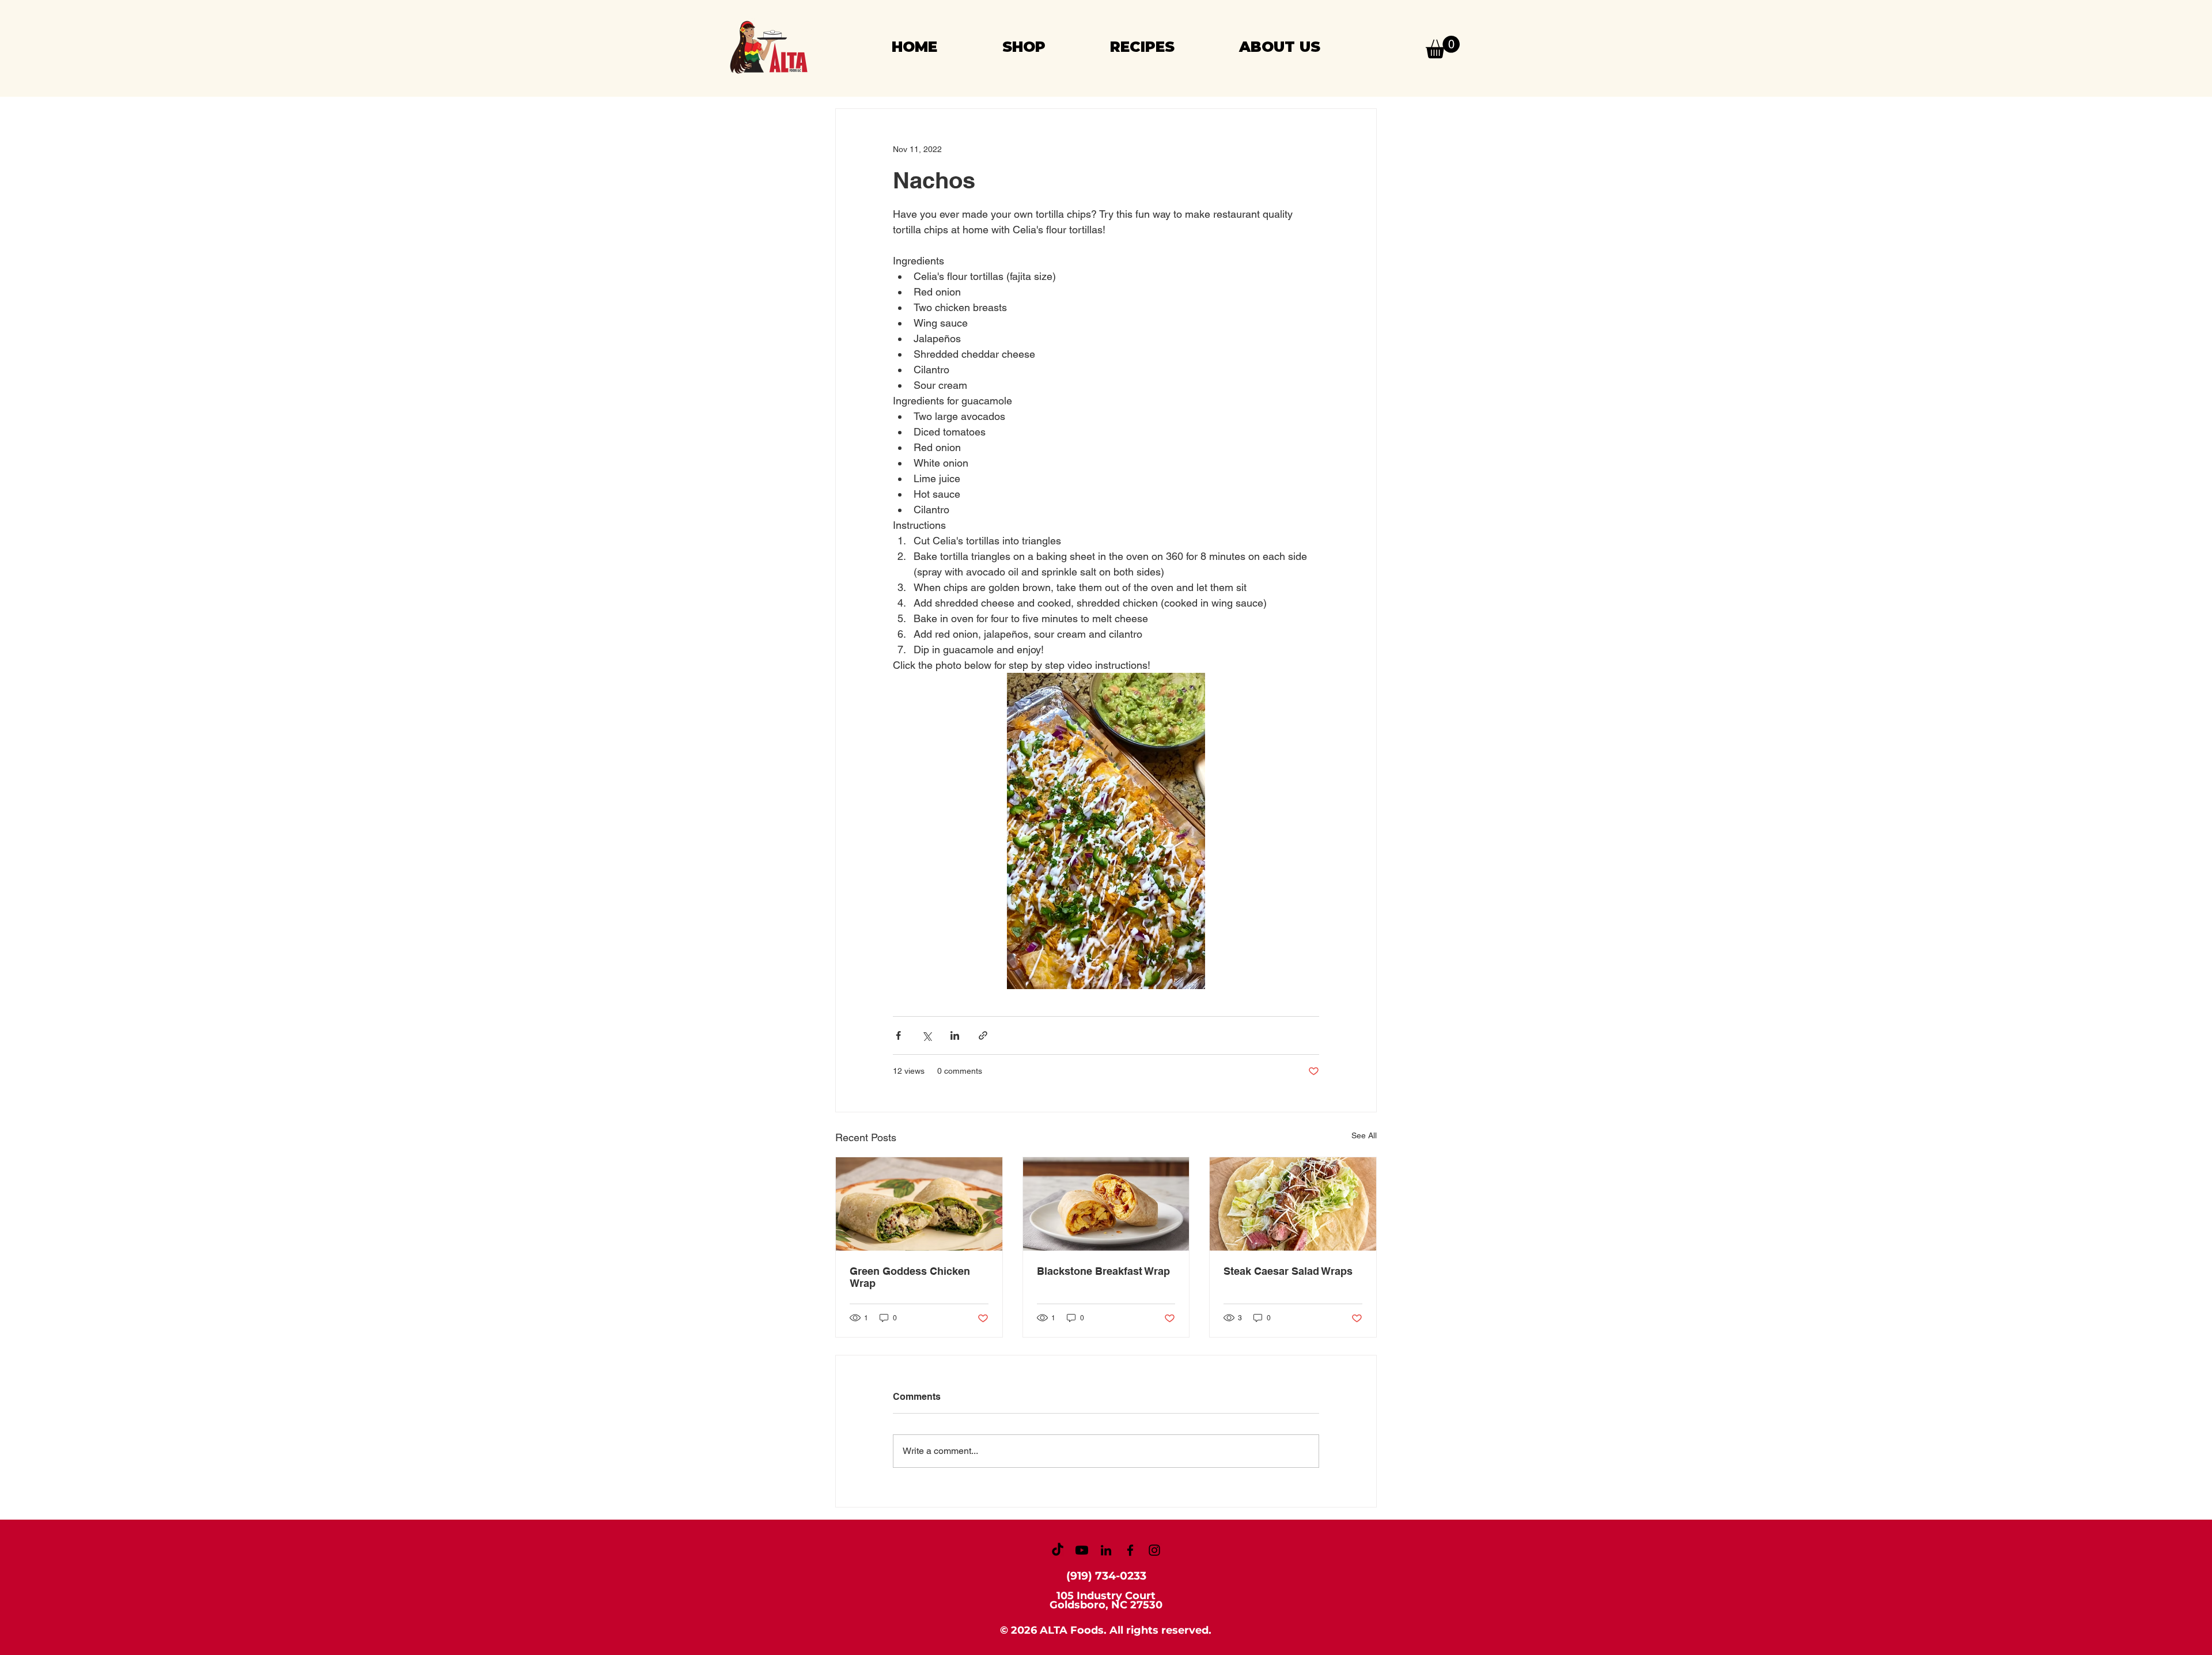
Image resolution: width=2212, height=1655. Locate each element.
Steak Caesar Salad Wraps (1288, 1271)
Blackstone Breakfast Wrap (1103, 1271)
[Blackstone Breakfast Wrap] (1106, 1204)
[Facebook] (1130, 1550)
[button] (1443, 47)
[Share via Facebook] (898, 1035)
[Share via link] (983, 1035)
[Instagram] (1154, 1550)
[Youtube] (1082, 1550)
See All (1364, 1135)
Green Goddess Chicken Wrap (910, 1277)
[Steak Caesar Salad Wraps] (1293, 1204)
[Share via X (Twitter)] (927, 1035)
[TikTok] (1058, 1550)
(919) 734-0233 (1106, 1576)
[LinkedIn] (1106, 1550)
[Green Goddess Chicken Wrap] (919, 1204)
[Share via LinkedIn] (955, 1035)
